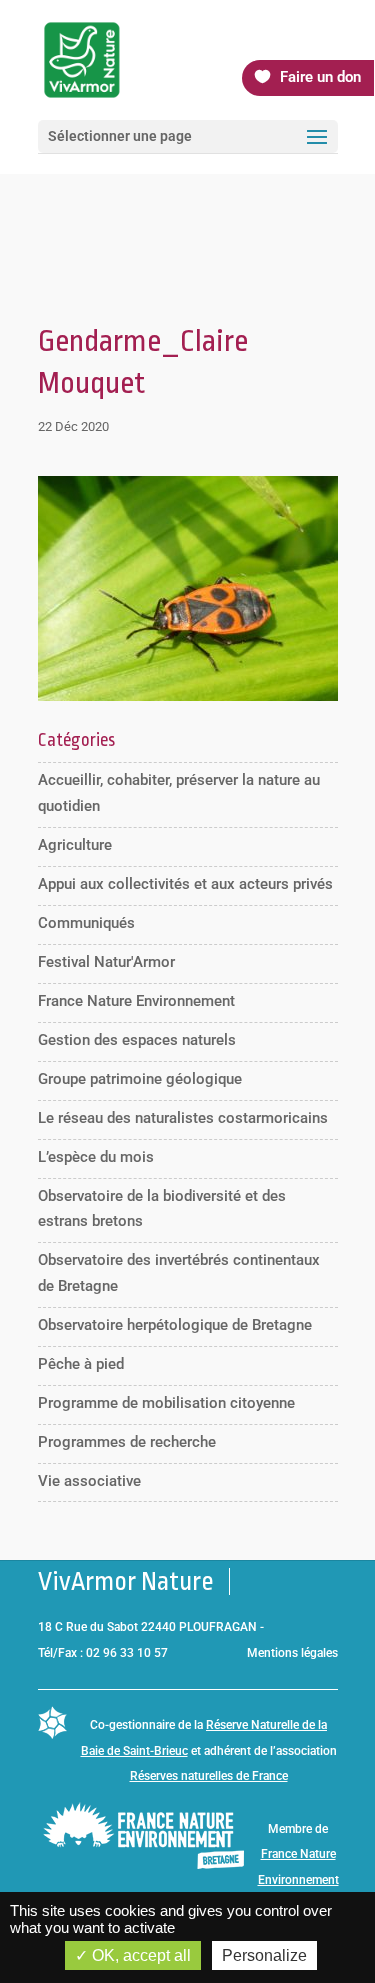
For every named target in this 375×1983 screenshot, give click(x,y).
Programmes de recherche (127, 1442)
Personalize (264, 1955)
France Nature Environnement (136, 1001)
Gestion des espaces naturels (137, 1040)
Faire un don (320, 77)
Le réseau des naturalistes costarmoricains (183, 1118)
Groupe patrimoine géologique (140, 1079)
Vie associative (89, 1481)
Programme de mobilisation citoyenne (166, 1403)
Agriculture (75, 845)
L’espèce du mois (96, 1157)
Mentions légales (292, 1653)
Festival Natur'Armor (106, 962)
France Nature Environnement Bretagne (298, 1879)
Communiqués (86, 923)
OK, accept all (139, 1955)
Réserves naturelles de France (209, 1776)
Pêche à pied (81, 1364)
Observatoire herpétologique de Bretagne (175, 1325)
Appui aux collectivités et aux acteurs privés (185, 884)
